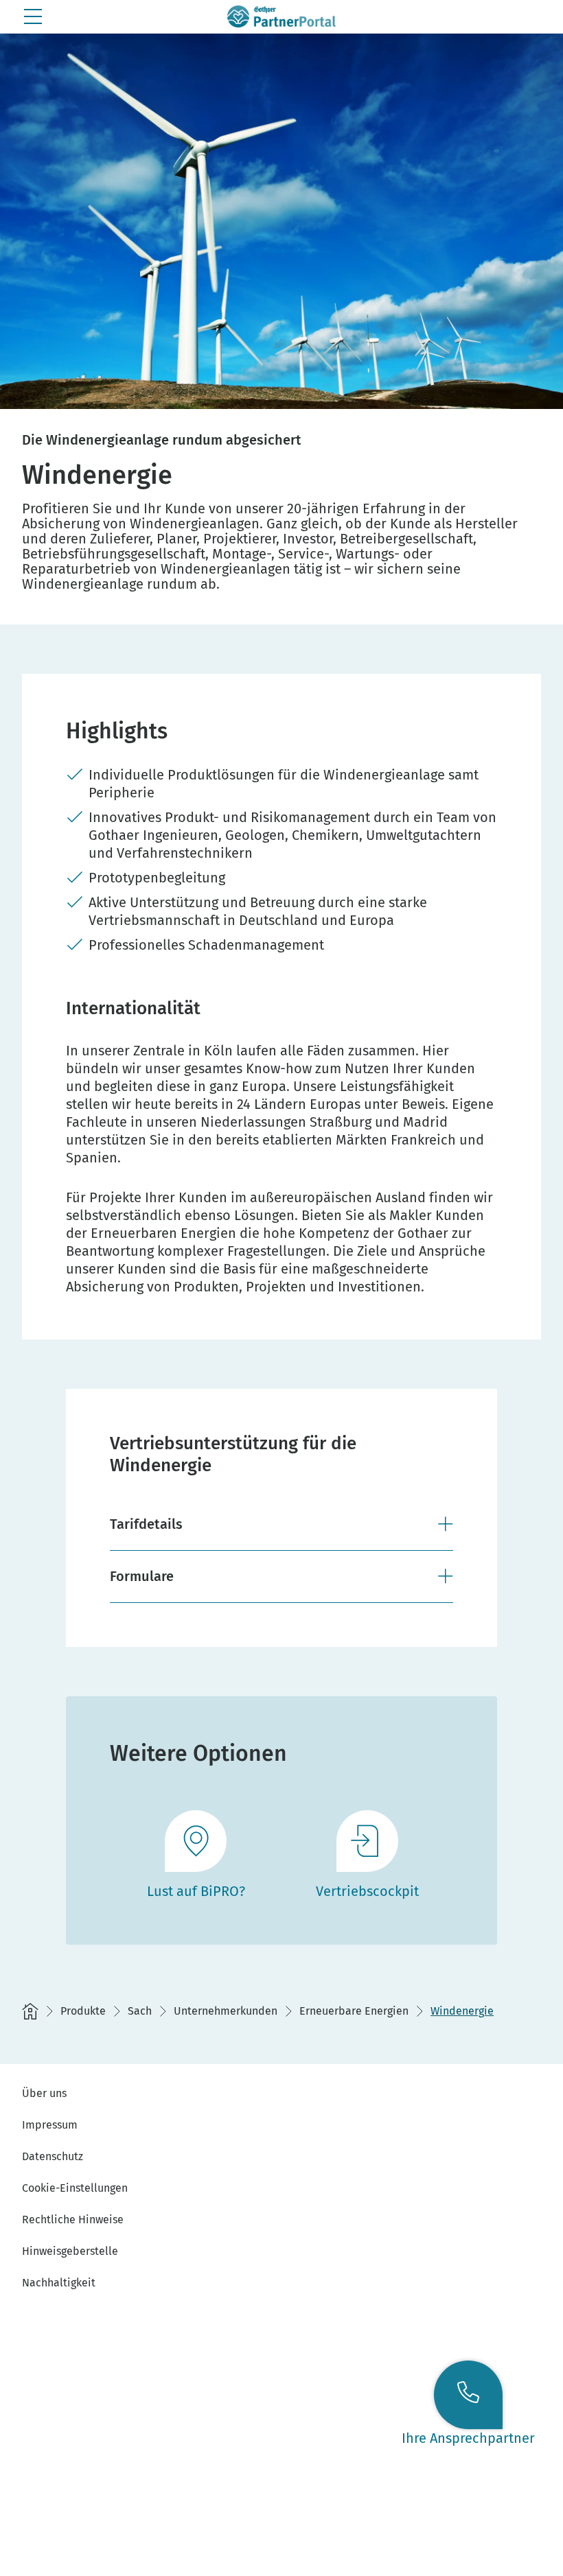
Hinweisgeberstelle (70, 2251)
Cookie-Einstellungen (75, 2188)
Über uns (44, 2093)
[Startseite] (30, 2011)
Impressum (50, 2125)
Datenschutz (53, 2156)
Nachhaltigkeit (59, 2283)
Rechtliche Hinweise (73, 2220)
